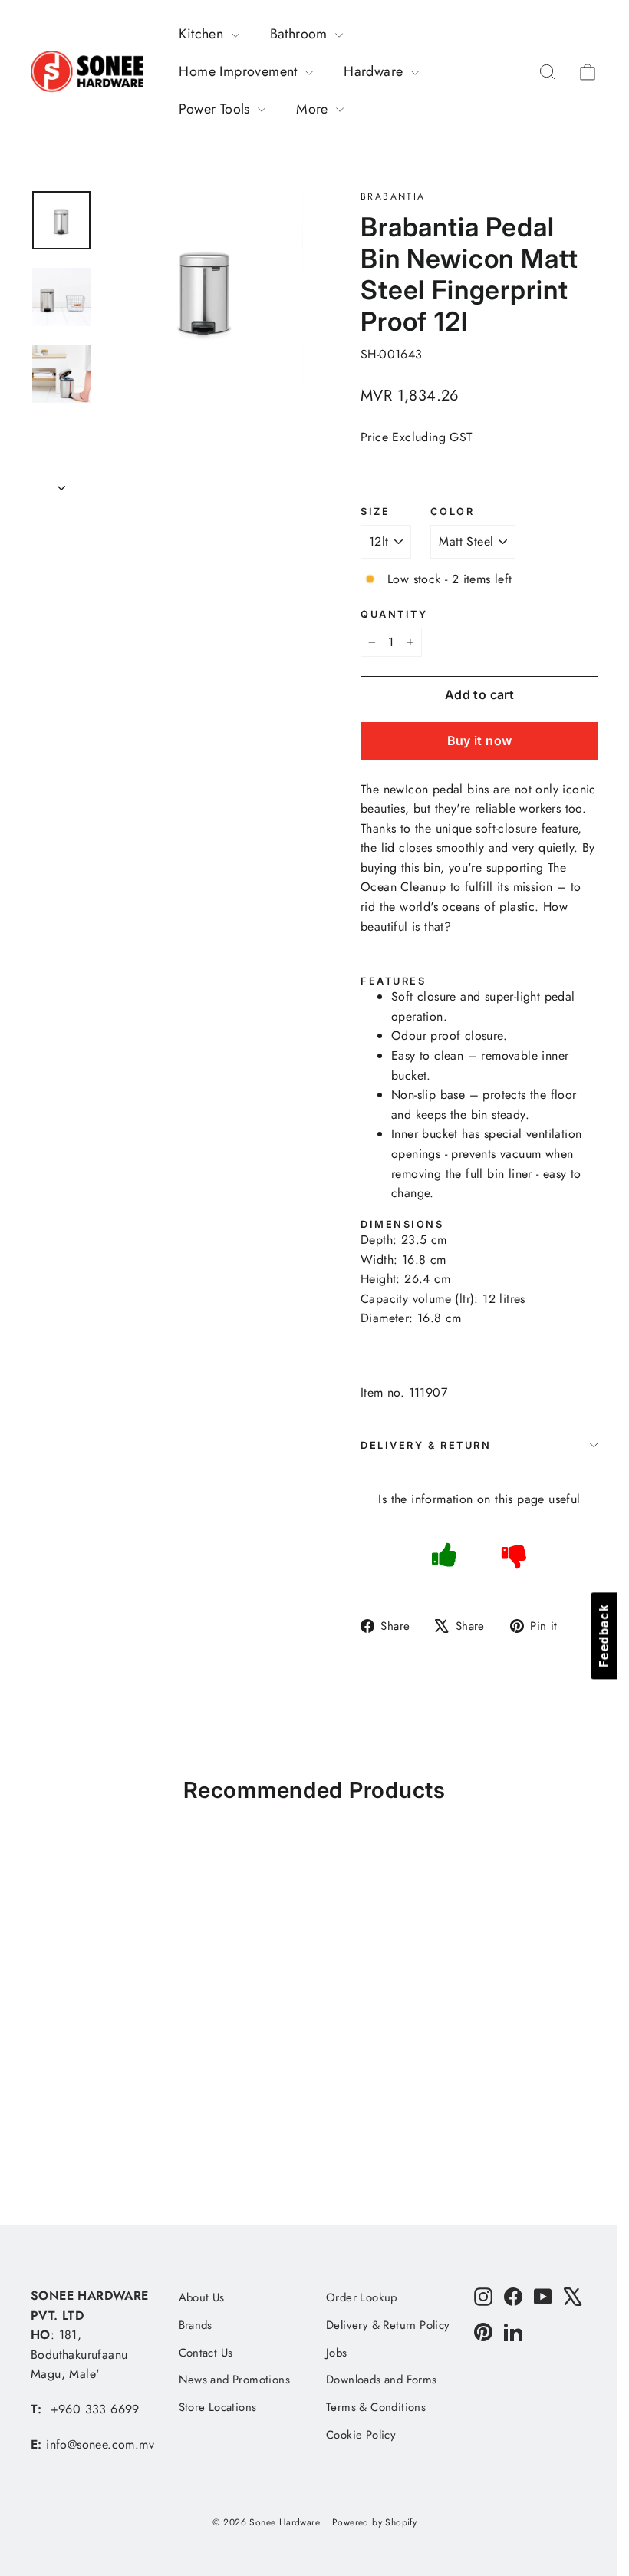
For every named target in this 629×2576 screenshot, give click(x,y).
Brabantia (393, 196)
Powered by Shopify (374, 2522)
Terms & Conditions (376, 2407)
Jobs (337, 2353)
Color (452, 511)
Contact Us (206, 2353)
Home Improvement (240, 71)
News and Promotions (235, 2380)
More (314, 109)
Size (375, 511)
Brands (196, 2325)
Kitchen (203, 34)
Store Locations (218, 2407)
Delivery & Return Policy (388, 2325)
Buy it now (480, 740)
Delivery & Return (426, 1445)
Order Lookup (362, 2297)
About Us (202, 2297)
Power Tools (216, 109)
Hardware (375, 71)
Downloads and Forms (382, 2380)
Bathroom (301, 34)
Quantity (394, 614)
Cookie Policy (361, 2435)
